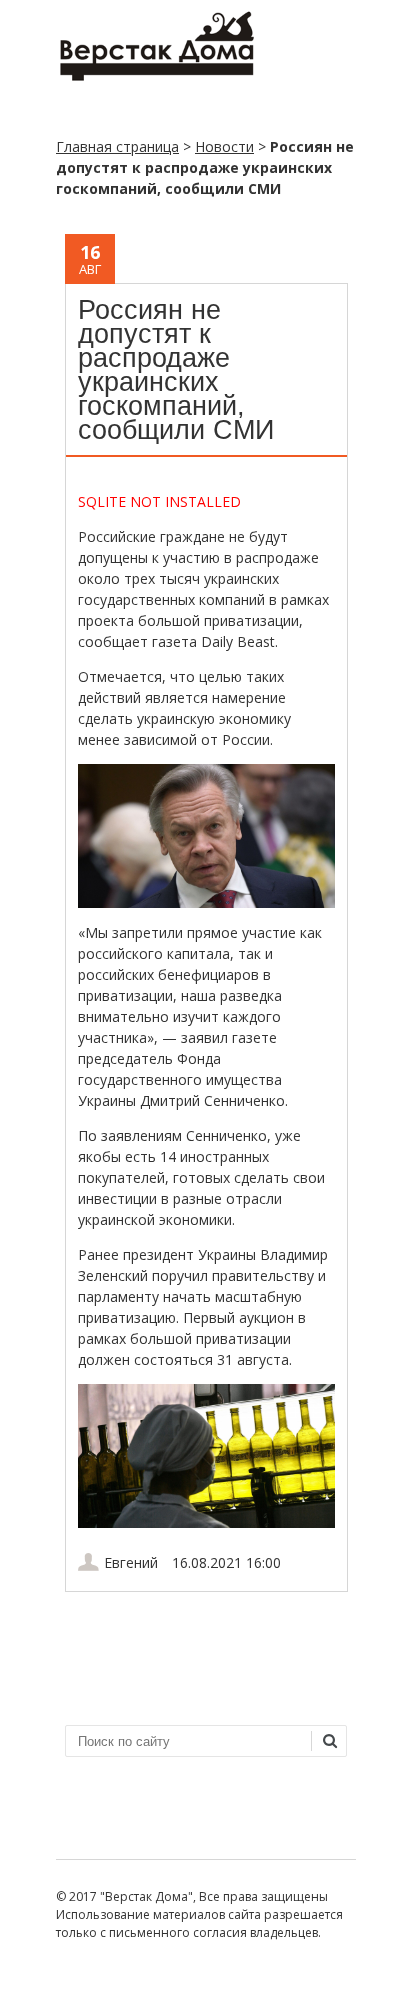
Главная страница (117, 146)
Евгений (131, 1562)
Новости (224, 146)
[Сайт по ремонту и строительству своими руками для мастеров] (156, 76)
